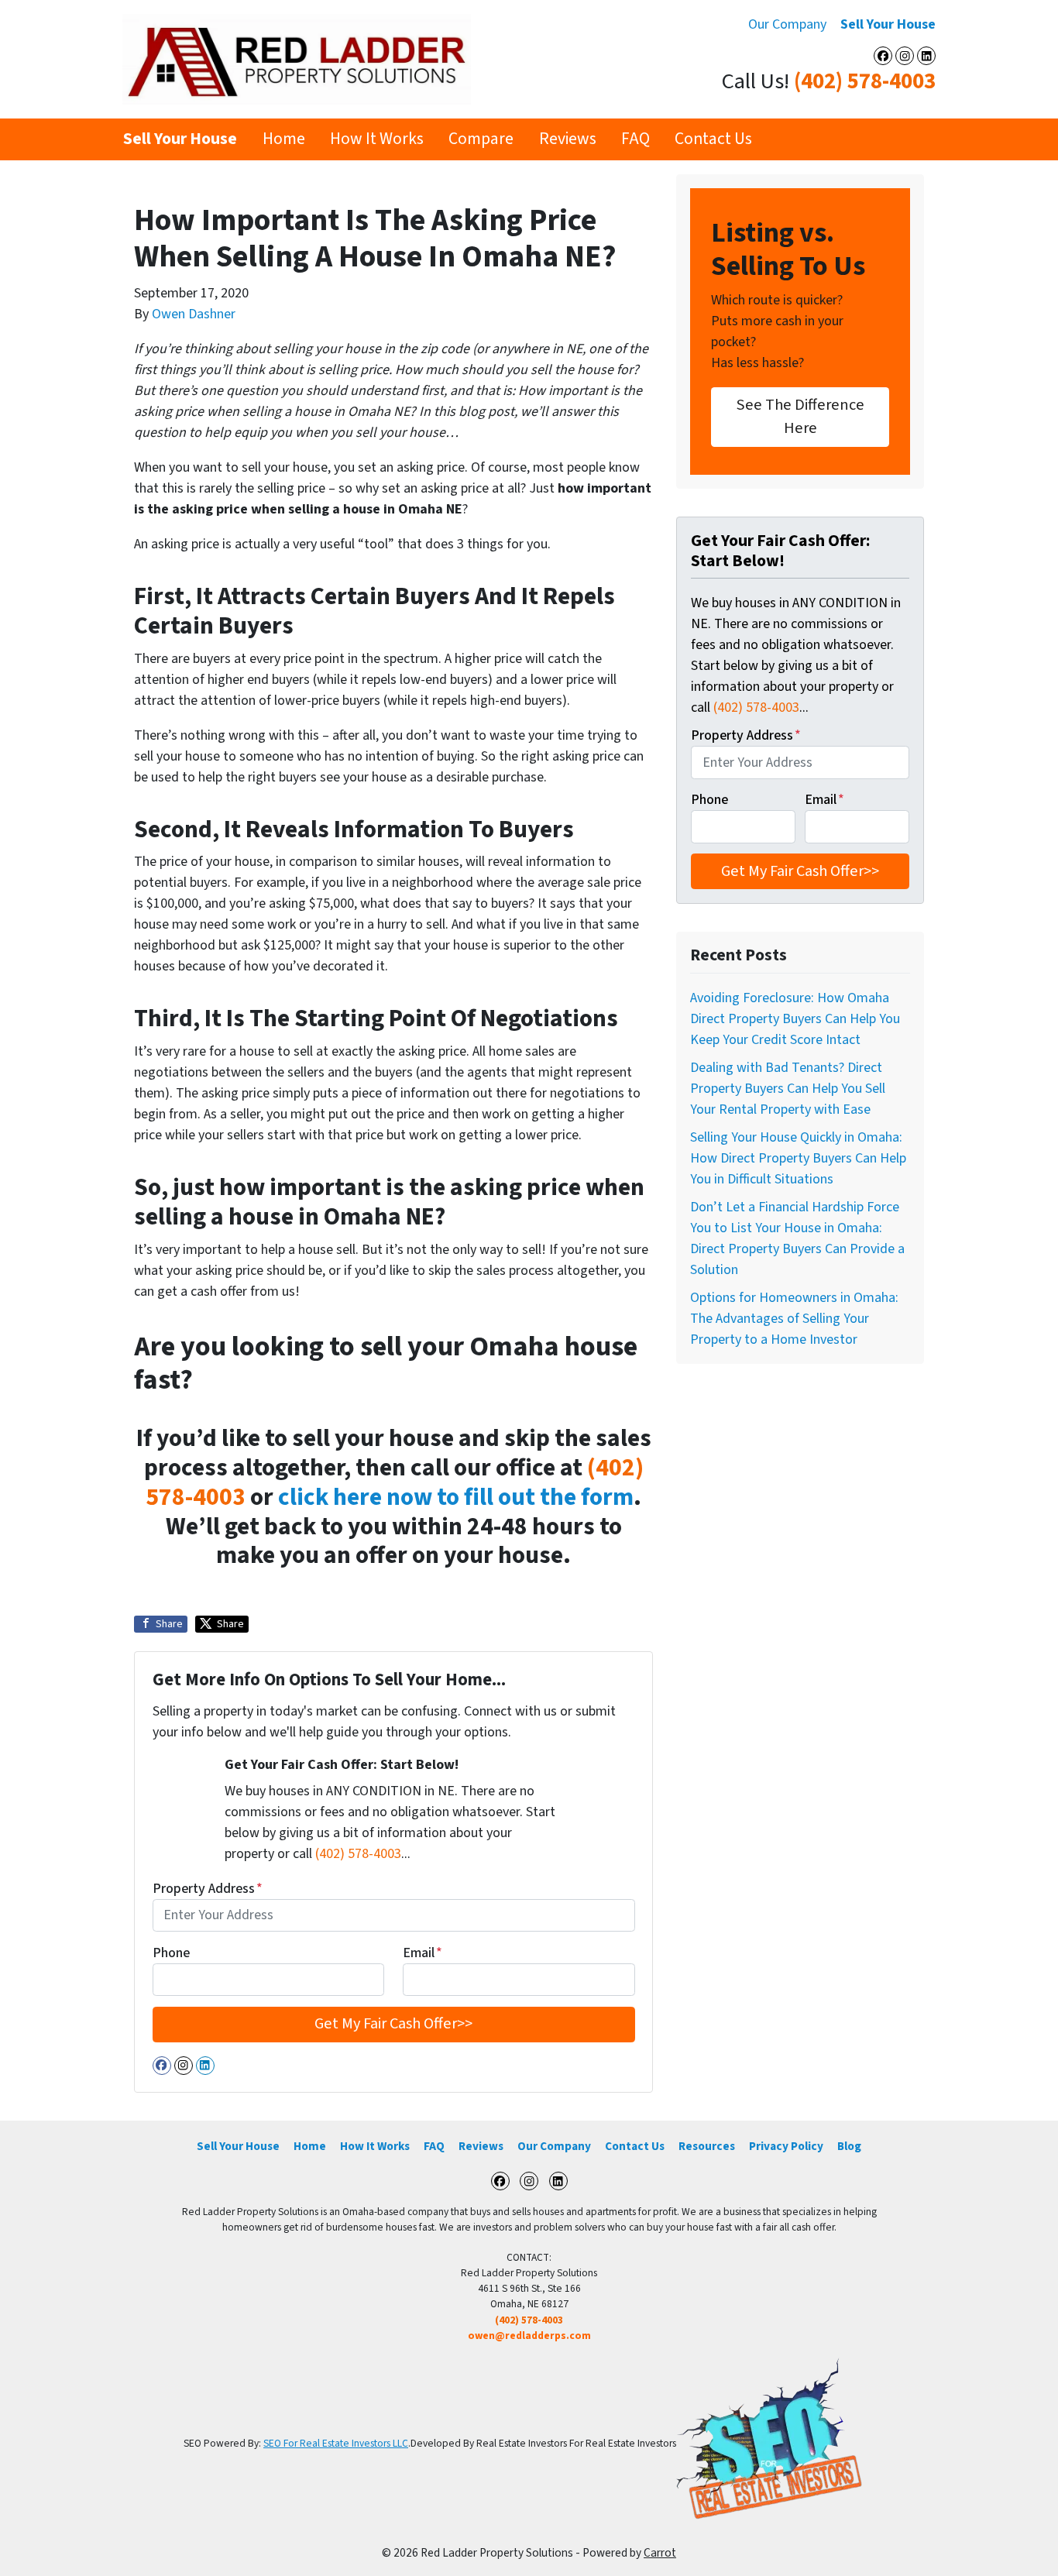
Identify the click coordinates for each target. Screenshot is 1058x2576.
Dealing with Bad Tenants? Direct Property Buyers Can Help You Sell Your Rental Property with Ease (788, 1089)
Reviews (568, 139)
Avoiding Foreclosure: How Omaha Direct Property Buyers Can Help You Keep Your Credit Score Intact (795, 1019)
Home (284, 139)
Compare (481, 139)
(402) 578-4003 (865, 82)
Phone (171, 1953)
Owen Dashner (194, 314)
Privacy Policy (786, 2146)
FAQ (635, 139)
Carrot (660, 2553)
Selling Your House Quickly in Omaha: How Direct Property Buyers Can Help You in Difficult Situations (798, 1158)
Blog (849, 2146)
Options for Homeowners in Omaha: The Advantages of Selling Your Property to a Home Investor (794, 1319)
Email (423, 1953)
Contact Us (713, 139)
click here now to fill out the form (456, 1498)
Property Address (208, 1889)
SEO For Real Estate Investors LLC (336, 2443)
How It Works (377, 139)
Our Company (787, 24)
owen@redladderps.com (529, 2336)
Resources (707, 2146)
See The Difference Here (800, 416)
